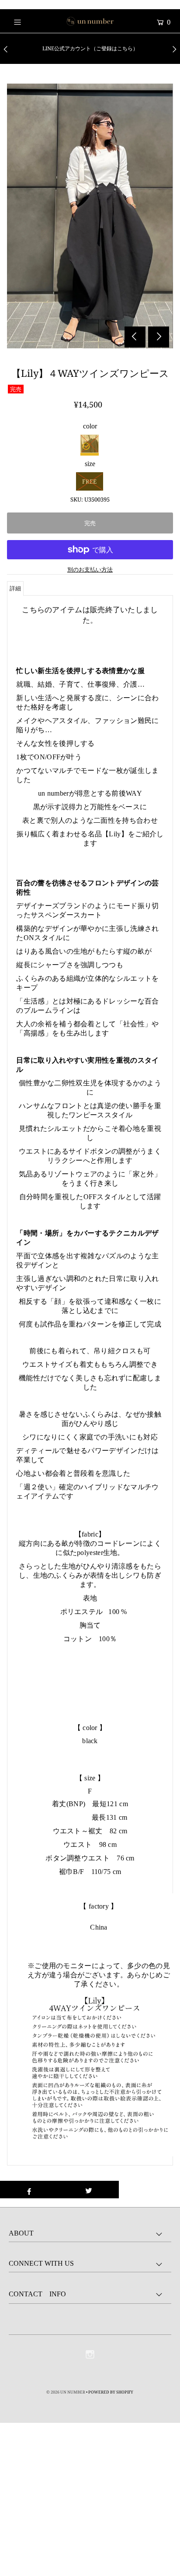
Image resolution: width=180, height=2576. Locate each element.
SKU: (77, 499)
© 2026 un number (66, 2392)
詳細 (15, 588)
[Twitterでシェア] (88, 2190)
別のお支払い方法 (90, 569)
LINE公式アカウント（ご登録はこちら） (90, 48)
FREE (89, 481)
